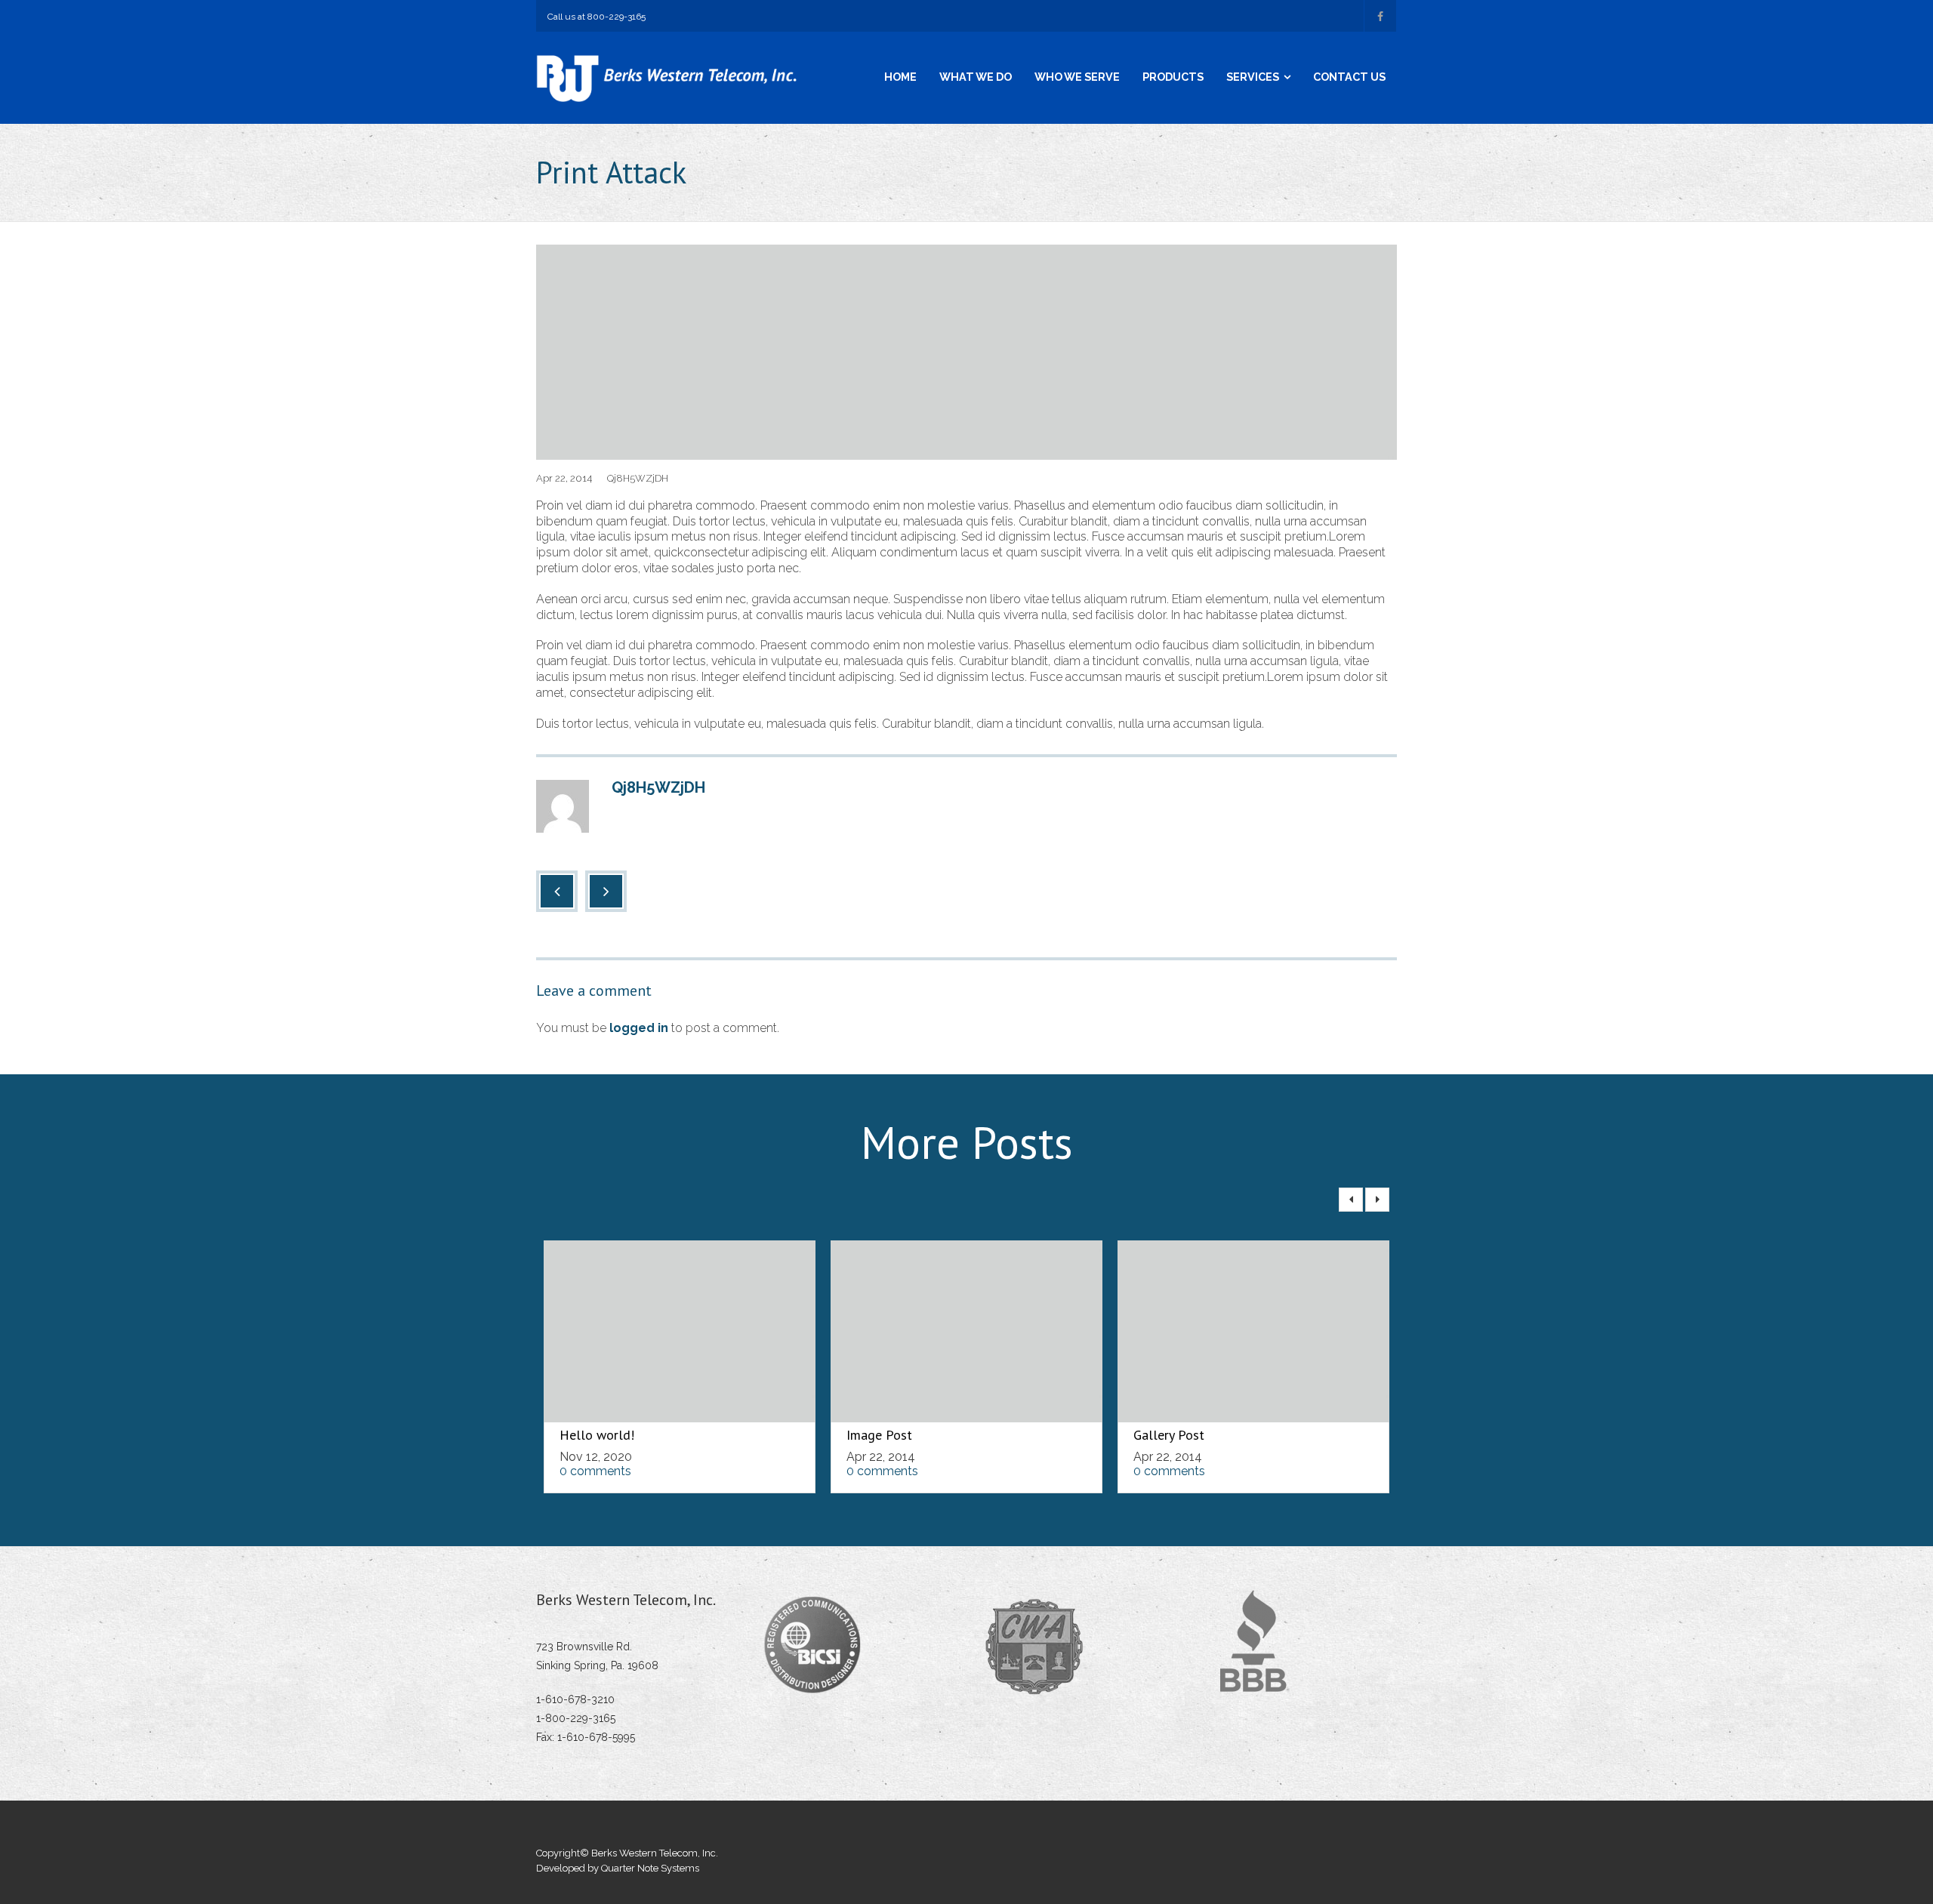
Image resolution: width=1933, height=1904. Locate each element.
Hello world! (597, 1435)
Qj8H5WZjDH (638, 478)
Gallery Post (1169, 1435)
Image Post (879, 1435)
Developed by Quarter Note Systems (618, 1868)
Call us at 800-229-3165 (597, 17)
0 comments (595, 1471)
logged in (639, 1028)
